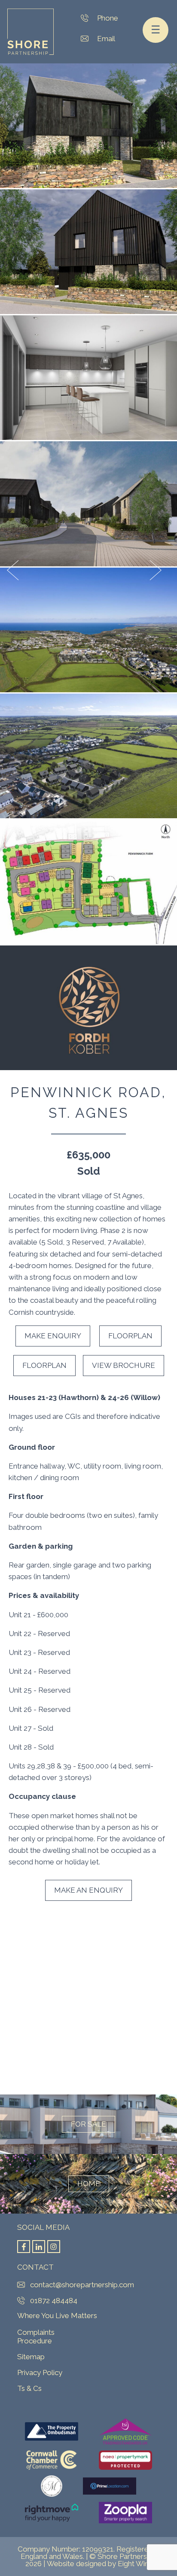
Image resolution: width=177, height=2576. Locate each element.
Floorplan (130, 1336)
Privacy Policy (40, 2373)
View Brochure (124, 1365)
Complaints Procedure (36, 2337)
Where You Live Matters (57, 2316)
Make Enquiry (53, 1336)
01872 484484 (87, 18)
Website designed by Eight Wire (99, 2564)
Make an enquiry (88, 1890)
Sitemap (31, 2357)
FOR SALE (88, 2124)
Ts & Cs (29, 2388)
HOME (89, 2184)
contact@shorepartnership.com (87, 39)
